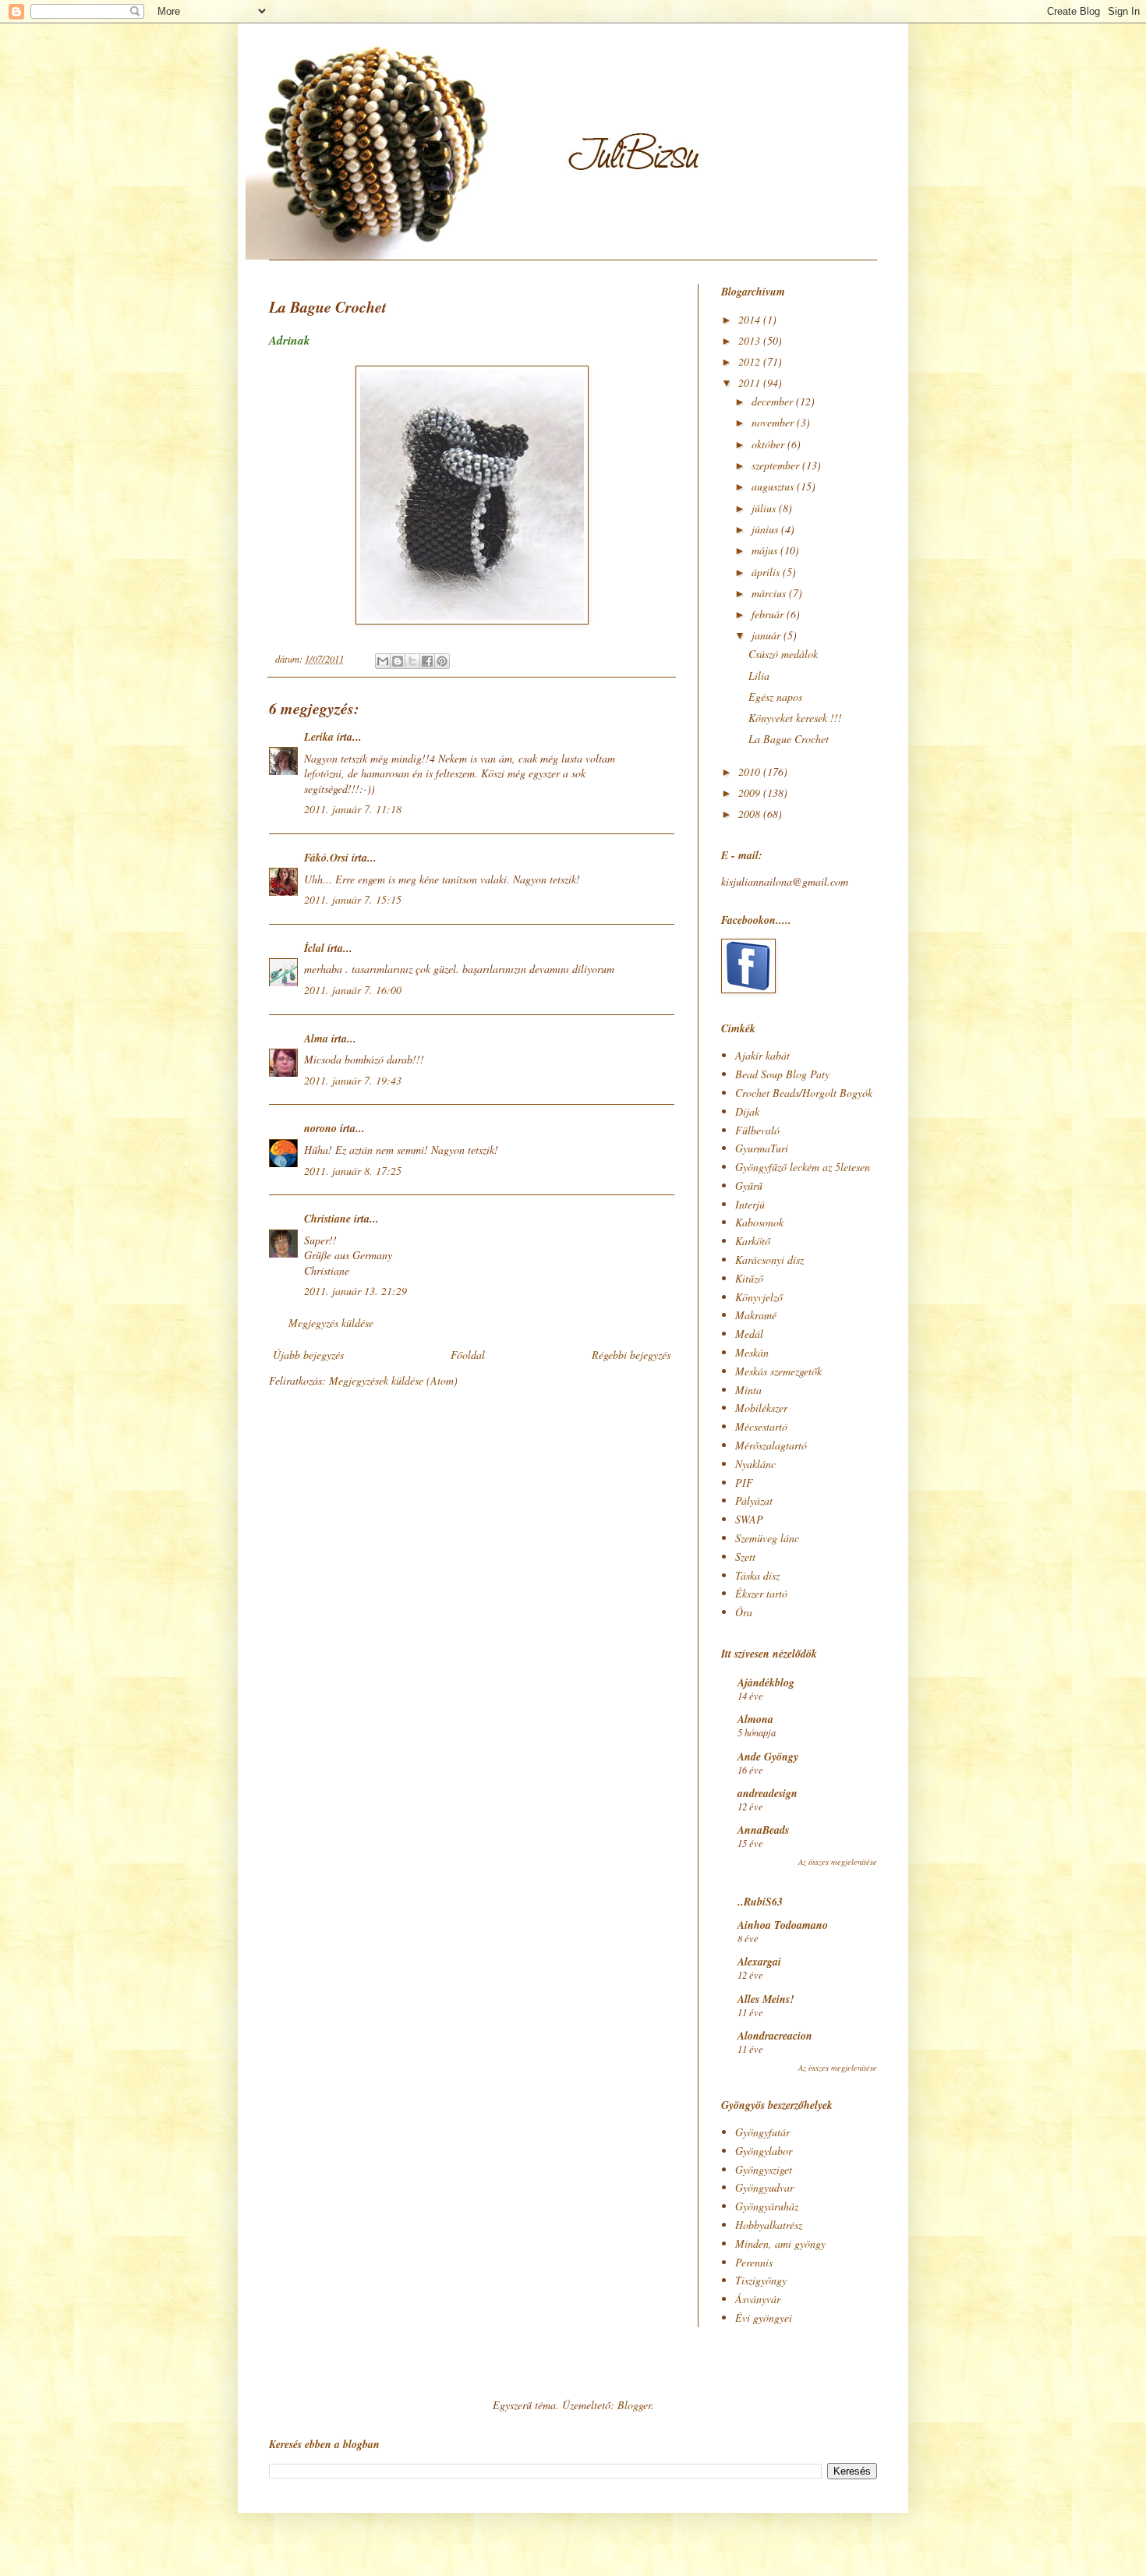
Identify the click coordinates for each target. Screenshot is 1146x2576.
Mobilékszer (761, 1408)
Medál (749, 1334)
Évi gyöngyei (764, 2318)
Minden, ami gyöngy (780, 2243)
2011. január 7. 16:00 (353, 990)
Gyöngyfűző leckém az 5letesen (803, 1167)
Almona (755, 1719)
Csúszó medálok (783, 654)
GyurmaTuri (762, 1148)
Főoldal (468, 1355)
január (768, 635)
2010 (751, 771)
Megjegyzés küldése (331, 1323)
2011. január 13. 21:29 (355, 1291)
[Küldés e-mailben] (383, 661)
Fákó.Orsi (326, 858)
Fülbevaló (757, 1130)
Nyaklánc (755, 1464)
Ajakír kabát (762, 1055)
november (774, 422)
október (769, 444)
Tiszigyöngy (761, 2280)
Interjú (750, 1204)
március (770, 593)
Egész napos (775, 697)
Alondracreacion (775, 2036)
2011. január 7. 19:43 (353, 1080)
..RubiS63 (760, 1902)
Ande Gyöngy (768, 1757)
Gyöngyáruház (767, 2206)
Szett (745, 1557)
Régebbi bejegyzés (631, 1355)
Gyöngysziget (764, 2169)
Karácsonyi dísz (769, 1260)
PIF (744, 1483)
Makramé (756, 1315)
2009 (751, 793)
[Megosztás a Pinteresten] (442, 661)
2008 (751, 814)
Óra (744, 1612)
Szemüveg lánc (767, 1538)
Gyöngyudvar (764, 2187)
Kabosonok (759, 1222)
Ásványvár (758, 2299)
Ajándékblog (766, 1683)
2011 (751, 382)
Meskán (752, 1352)
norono (320, 1128)
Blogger (634, 2405)
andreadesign (768, 1793)
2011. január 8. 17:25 (353, 1171)
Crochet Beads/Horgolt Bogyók (804, 1093)
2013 (751, 340)
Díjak (747, 1111)
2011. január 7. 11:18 (353, 809)
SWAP (749, 1519)
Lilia (759, 676)
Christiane (327, 1219)
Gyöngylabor (764, 2151)
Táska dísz (757, 1575)
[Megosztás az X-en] (412, 661)
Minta (748, 1390)
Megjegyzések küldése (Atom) (393, 1380)
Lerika (319, 737)
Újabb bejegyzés (308, 1355)
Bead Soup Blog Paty (782, 1074)
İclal (314, 948)
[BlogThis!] (398, 661)
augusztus (774, 486)
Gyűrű (749, 1185)
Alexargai (759, 1962)
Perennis (754, 2262)
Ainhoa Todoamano (783, 1925)
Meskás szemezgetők (778, 1371)
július (765, 508)
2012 (751, 361)
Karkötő (753, 1241)
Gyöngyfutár (762, 2132)
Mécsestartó (761, 1426)
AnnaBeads (763, 1830)
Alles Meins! (766, 1999)
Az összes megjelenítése (838, 1862)
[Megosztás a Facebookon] (427, 661)
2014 (751, 319)
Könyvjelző (759, 1297)
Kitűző (749, 1278)
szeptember (777, 465)
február (769, 614)
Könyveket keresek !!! (795, 718)
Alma (316, 1039)
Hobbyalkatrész (769, 2225)
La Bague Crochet (789, 739)
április (767, 572)
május (766, 550)
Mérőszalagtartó (771, 1445)
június (766, 529)
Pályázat (754, 1500)
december (774, 401)
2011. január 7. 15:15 (353, 899)
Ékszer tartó (761, 1593)
